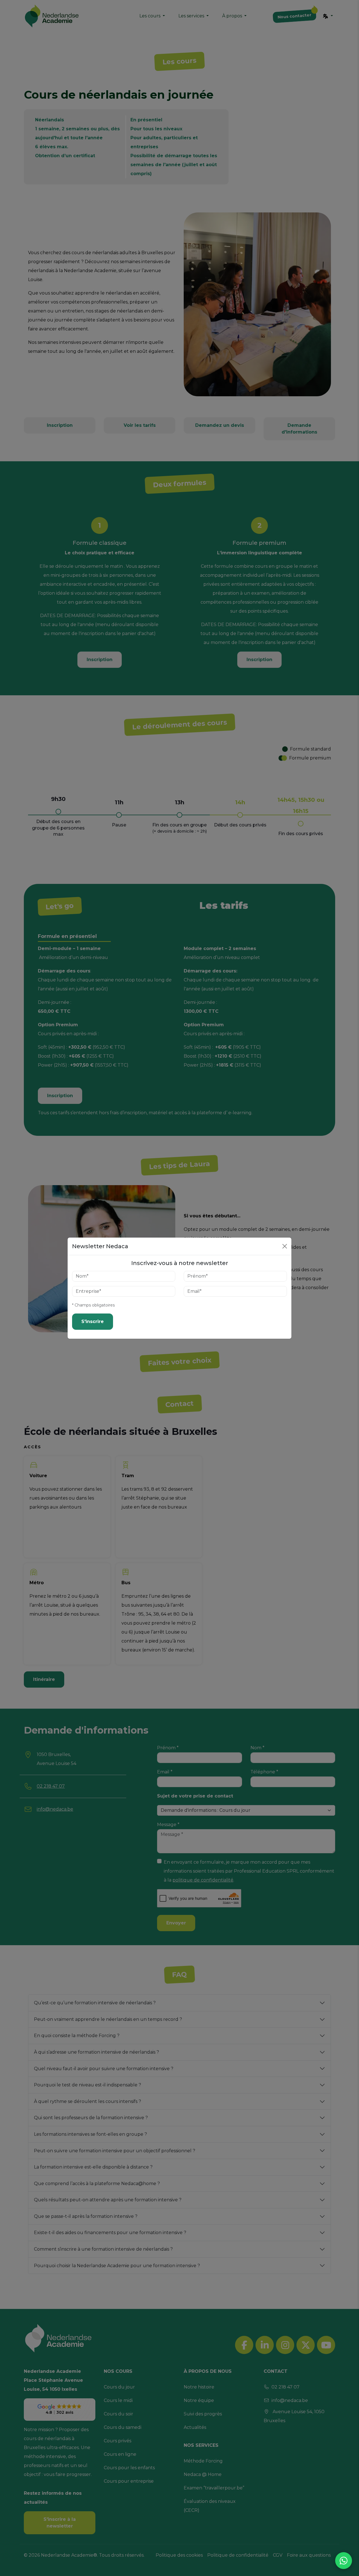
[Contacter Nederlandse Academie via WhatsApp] (344, 2561)
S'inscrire (93, 1321)
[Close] (285, 1246)
